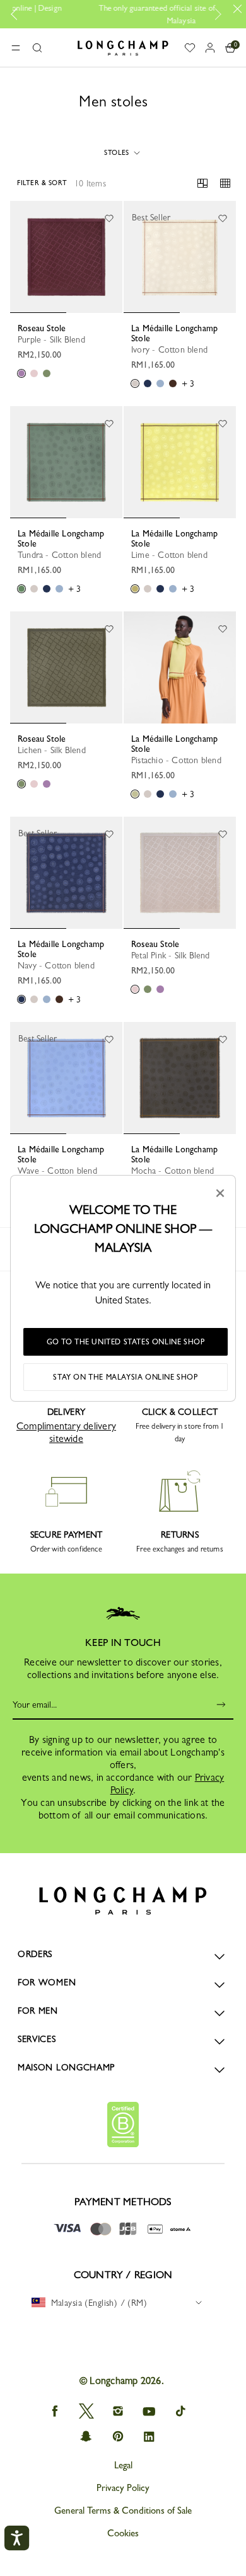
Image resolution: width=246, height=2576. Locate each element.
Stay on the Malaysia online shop (125, 1377)
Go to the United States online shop (126, 1342)
